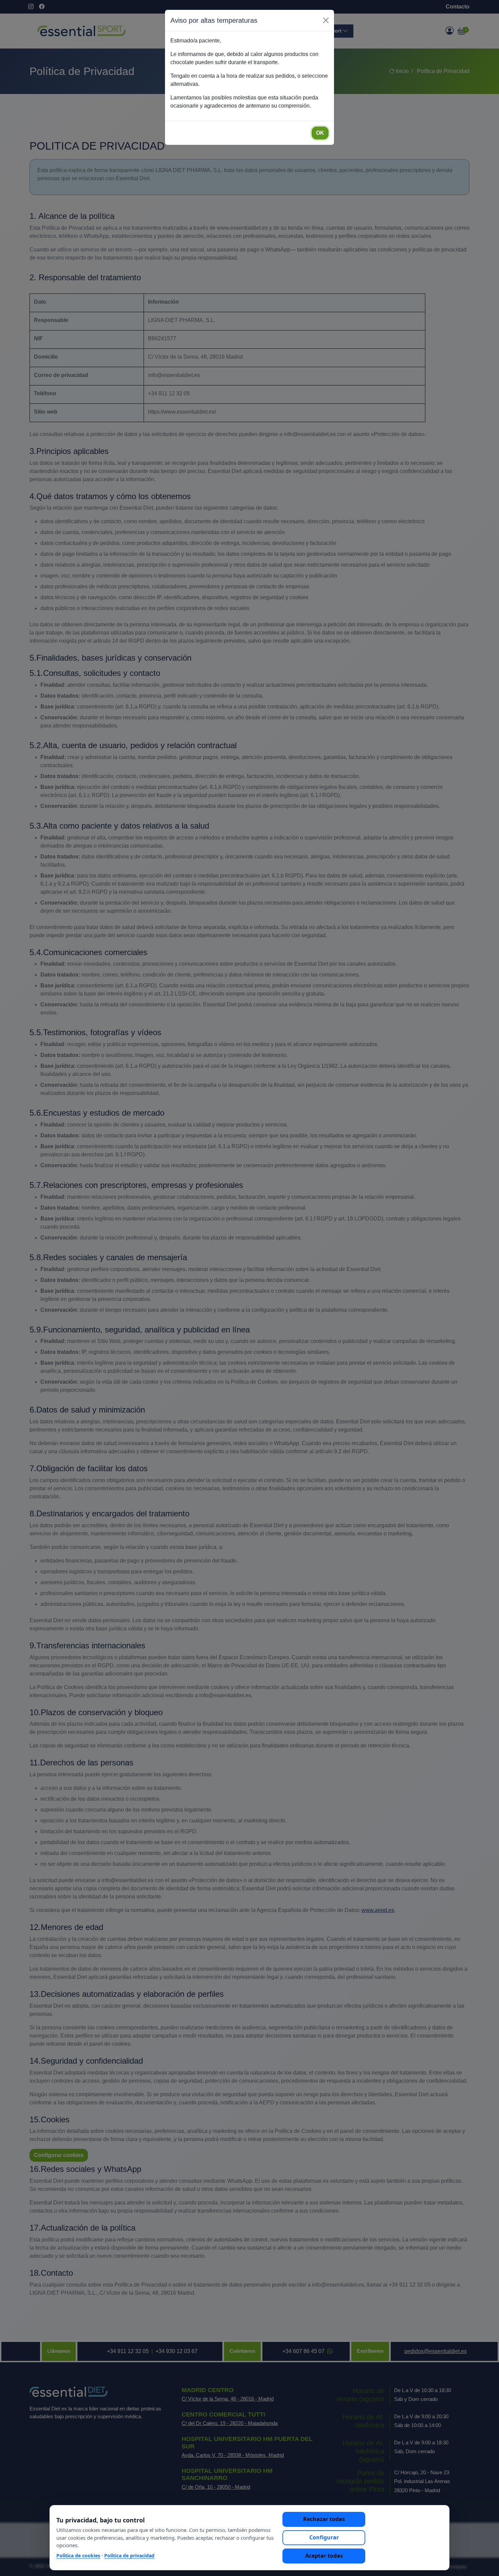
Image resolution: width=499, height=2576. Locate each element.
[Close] (326, 20)
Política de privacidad (129, 2555)
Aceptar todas (324, 2556)
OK (320, 133)
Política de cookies (78, 2555)
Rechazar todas (324, 2519)
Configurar (324, 2537)
